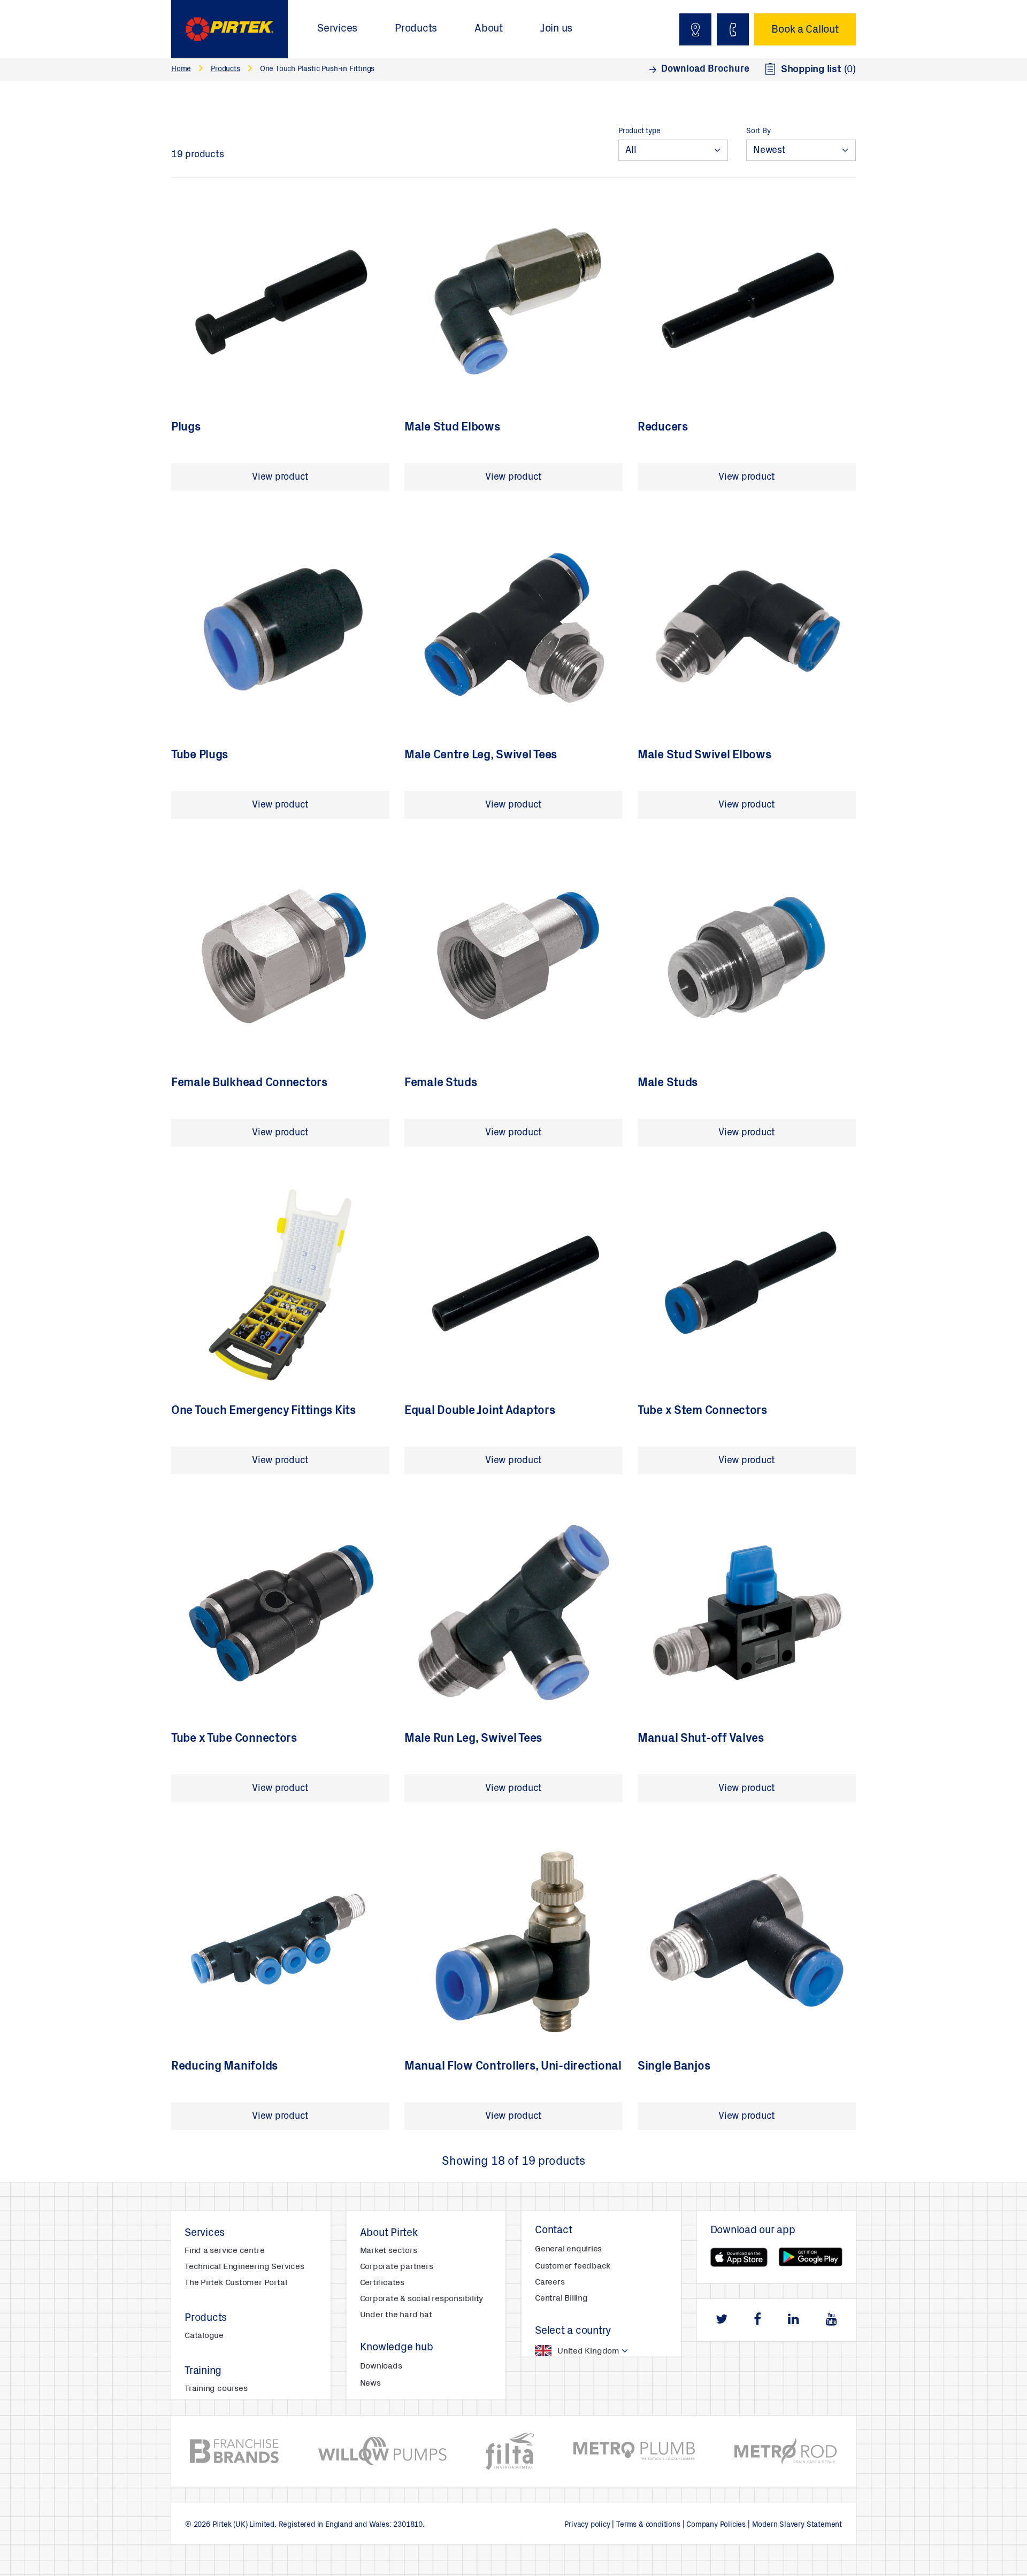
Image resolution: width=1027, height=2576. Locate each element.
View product (280, 478)
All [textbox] (631, 151)
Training (203, 2372)
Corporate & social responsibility (422, 2299)
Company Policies (716, 2525)
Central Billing (561, 2298)
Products (416, 29)
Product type (639, 132)
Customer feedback (573, 2266)
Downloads (381, 2366)
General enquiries (568, 2249)
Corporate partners (397, 2267)
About (489, 29)
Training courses (216, 2389)
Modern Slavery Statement (797, 2525)
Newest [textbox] (769, 151)
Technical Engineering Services (244, 2267)
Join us (556, 29)
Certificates (382, 2283)
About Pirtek (389, 2234)
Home (181, 70)
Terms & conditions (648, 2525)
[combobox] (673, 150)
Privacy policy (587, 2525)
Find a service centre (224, 2251)
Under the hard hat (396, 2315)
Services (337, 29)
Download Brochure (705, 70)
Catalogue (204, 2336)
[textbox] (570, 2351)
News (370, 2383)
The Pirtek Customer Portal (236, 2283)
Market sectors (389, 2251)
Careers (550, 2282)
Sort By (758, 132)
